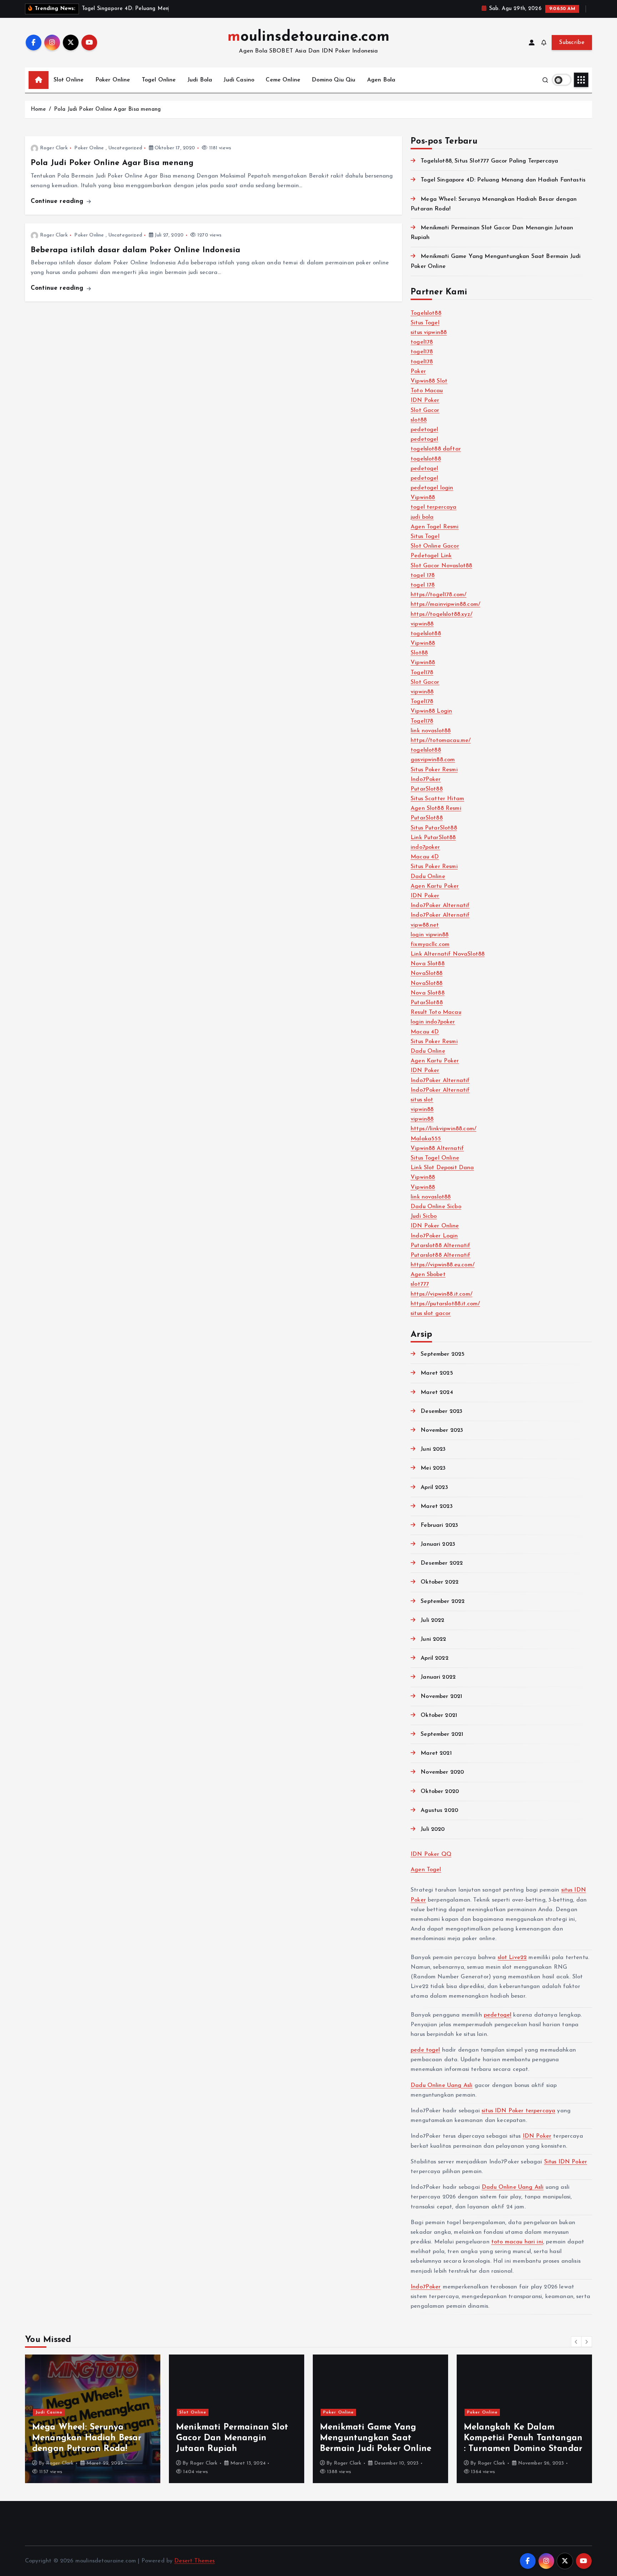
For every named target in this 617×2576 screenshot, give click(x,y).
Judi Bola (200, 80)
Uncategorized (125, 148)
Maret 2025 (437, 1373)
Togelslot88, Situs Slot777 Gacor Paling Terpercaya (489, 161)
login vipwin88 (430, 935)
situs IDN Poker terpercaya (518, 2111)
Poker (418, 372)
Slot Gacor (425, 410)
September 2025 (443, 1354)
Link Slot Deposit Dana (442, 1168)
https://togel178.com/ (438, 595)
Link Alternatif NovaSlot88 (448, 954)
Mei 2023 (433, 1468)
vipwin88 (422, 624)
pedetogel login (432, 488)
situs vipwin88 (429, 333)
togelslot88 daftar (436, 449)
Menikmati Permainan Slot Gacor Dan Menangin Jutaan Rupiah (232, 2438)
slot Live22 (512, 1958)
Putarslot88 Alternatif (441, 1246)
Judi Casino (239, 80)
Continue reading (58, 201)
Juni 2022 (433, 1639)
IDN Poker (425, 400)
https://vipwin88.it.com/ (442, 1294)
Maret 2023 (437, 1506)
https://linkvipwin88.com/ (443, 1129)
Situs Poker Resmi (434, 770)
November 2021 (441, 1696)
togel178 (422, 342)
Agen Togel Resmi (435, 527)
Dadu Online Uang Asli (442, 2086)
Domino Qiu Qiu (333, 80)
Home (38, 109)
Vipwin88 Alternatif (437, 1149)
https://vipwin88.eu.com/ (443, 1265)
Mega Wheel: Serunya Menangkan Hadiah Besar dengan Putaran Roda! (87, 2438)
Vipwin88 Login (431, 711)
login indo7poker (433, 1022)
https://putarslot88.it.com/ (445, 1304)
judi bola (422, 517)
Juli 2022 (432, 1620)
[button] (576, 2342)
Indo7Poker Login (434, 1236)
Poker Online (113, 80)
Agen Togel (426, 1870)
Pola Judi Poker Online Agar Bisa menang (107, 109)
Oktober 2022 (440, 1582)
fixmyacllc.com (430, 945)
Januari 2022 (438, 1677)
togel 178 (423, 576)
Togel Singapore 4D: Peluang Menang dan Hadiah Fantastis (503, 180)
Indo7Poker (426, 779)
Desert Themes (194, 2561)
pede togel (425, 2050)
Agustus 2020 (439, 1810)
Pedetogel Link (431, 556)
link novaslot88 (431, 731)
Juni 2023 (433, 1449)
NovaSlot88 (427, 973)
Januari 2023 (438, 1544)
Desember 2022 (442, 1563)
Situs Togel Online (435, 1158)
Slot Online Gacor (435, 546)
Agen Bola (381, 80)
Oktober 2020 (440, 1792)
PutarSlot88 (427, 789)
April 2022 (435, 1658)
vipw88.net (425, 925)
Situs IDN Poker (566, 2162)
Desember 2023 (442, 1411)
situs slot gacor (431, 1314)
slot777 (420, 1284)
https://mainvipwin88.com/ (445, 604)
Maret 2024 (437, 1392)
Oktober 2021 (439, 1715)
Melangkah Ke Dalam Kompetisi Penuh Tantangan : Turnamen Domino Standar (523, 2438)
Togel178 (422, 673)
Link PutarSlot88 (433, 838)
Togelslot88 (426, 313)
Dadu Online (428, 877)
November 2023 (442, 1430)
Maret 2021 (436, 1753)
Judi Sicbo (424, 1216)
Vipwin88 (423, 498)
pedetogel (424, 430)
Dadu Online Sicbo (436, 1207)
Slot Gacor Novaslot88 (441, 566)
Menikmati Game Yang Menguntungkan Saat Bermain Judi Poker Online (376, 2438)
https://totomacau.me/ (441, 741)
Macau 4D (425, 857)
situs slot (422, 1100)
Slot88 (419, 653)
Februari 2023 (439, 1525)
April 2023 (434, 1488)
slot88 (419, 420)
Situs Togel (425, 323)
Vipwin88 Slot (429, 381)
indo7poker (425, 847)
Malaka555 (426, 1139)
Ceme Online (283, 80)
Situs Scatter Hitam (437, 799)
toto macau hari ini (517, 2242)
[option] (93, 2419)
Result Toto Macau (436, 1012)
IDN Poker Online (435, 1226)
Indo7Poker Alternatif (440, 906)
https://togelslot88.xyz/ (442, 614)
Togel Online (159, 80)
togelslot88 (426, 459)
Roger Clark (54, 148)
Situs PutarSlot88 (434, 828)
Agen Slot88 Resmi (436, 808)
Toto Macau (427, 391)
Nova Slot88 (428, 964)
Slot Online (69, 80)
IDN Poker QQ (431, 1854)
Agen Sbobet (428, 1275)
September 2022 (443, 1601)
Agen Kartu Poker (435, 886)
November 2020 (442, 1772)
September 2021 (442, 1734)
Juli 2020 (433, 1829)
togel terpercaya (434, 507)
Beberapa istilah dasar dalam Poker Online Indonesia (136, 250)
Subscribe (572, 43)
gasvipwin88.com (433, 760)
